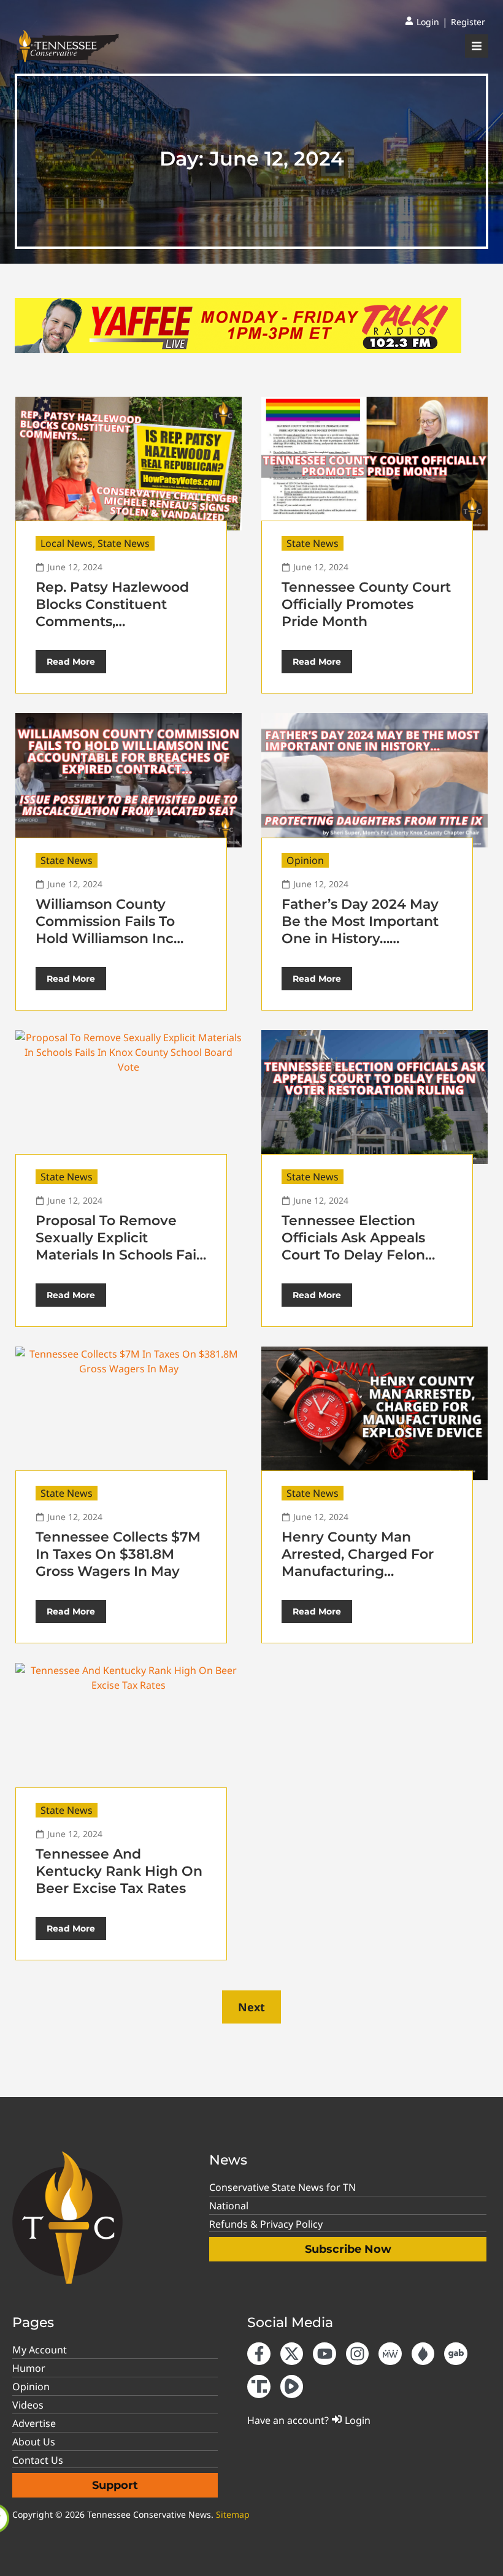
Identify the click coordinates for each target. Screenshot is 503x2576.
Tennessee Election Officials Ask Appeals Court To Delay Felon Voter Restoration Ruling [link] (366, 1246)
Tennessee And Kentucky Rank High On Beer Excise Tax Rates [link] (119, 1871)
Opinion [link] (305, 860)
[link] (422, 22)
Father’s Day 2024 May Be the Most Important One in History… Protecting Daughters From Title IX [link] (360, 938)
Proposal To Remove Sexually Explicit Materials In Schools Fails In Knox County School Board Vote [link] (121, 1255)
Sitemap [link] (233, 2514)
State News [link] (124, 543)
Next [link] (251, 2007)
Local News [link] (67, 543)
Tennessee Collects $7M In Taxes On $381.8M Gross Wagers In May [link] (118, 1554)
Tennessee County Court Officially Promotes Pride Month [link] (366, 604)
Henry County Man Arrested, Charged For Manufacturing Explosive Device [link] (358, 1563)
